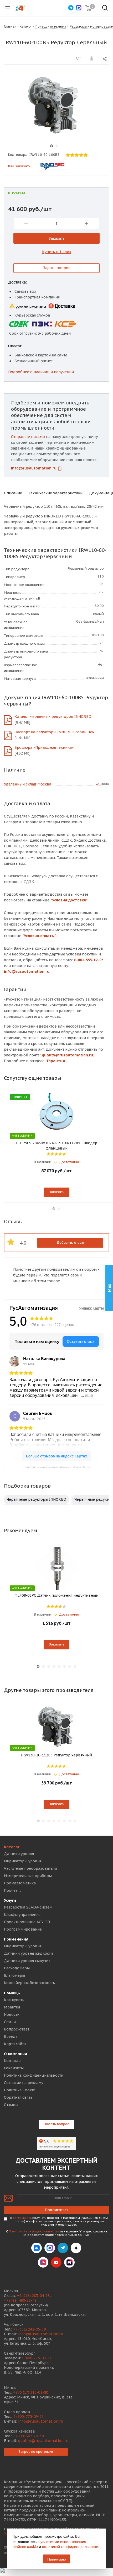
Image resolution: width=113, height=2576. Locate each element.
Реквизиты (14, 2068)
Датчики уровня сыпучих (27, 1961)
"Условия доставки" (69, 900)
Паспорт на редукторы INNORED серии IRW (55, 732)
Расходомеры (17, 1968)
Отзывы (11, 2105)
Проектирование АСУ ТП (27, 1922)
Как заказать (19, 166)
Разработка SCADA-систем (28, 1907)
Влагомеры (14, 1975)
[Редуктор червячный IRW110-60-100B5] (54, 106)
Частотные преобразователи (30, 1868)
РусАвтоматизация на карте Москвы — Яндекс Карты (56, 1467)
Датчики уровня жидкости (28, 1953)
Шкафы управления (22, 1915)
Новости (12, 2014)
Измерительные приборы (28, 1876)
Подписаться (57, 2210)
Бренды (11, 2037)
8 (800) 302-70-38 (28, 2436)
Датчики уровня (19, 1854)
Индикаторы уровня (23, 1861)
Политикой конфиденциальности (34, 2231)
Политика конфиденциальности (34, 2075)
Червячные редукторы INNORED (36, 1499)
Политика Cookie (19, 2090)
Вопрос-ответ (17, 2029)
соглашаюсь (22, 2218)
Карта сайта (15, 2044)
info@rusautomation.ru (34, 468)
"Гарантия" (56, 1061)
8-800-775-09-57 (37, 2358)
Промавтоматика (20, 1883)
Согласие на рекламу (24, 2083)
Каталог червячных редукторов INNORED (53, 717)
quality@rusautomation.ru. (68, 1055)
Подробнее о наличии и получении (41, 372)
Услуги (10, 1900)
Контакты (13, 2061)
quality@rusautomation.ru (43, 2441)
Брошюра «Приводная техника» (44, 747)
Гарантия (12, 2007)
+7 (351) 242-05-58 (29, 2329)
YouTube (56, 2262)
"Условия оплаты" (39, 936)
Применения (16, 1939)
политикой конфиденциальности (70, 2546)
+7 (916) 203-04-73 (33, 2296)
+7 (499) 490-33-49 (20, 2300)
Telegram (63, 2248)
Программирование (23, 1929)
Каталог (12, 1847)
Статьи (10, 2022)
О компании (16, 2054)
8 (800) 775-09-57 (28, 2417)
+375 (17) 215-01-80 (31, 2392)
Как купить (14, 2000)
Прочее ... (12, 1890)
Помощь (12, 1993)
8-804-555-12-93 (89, 960)
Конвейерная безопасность (29, 1983)
